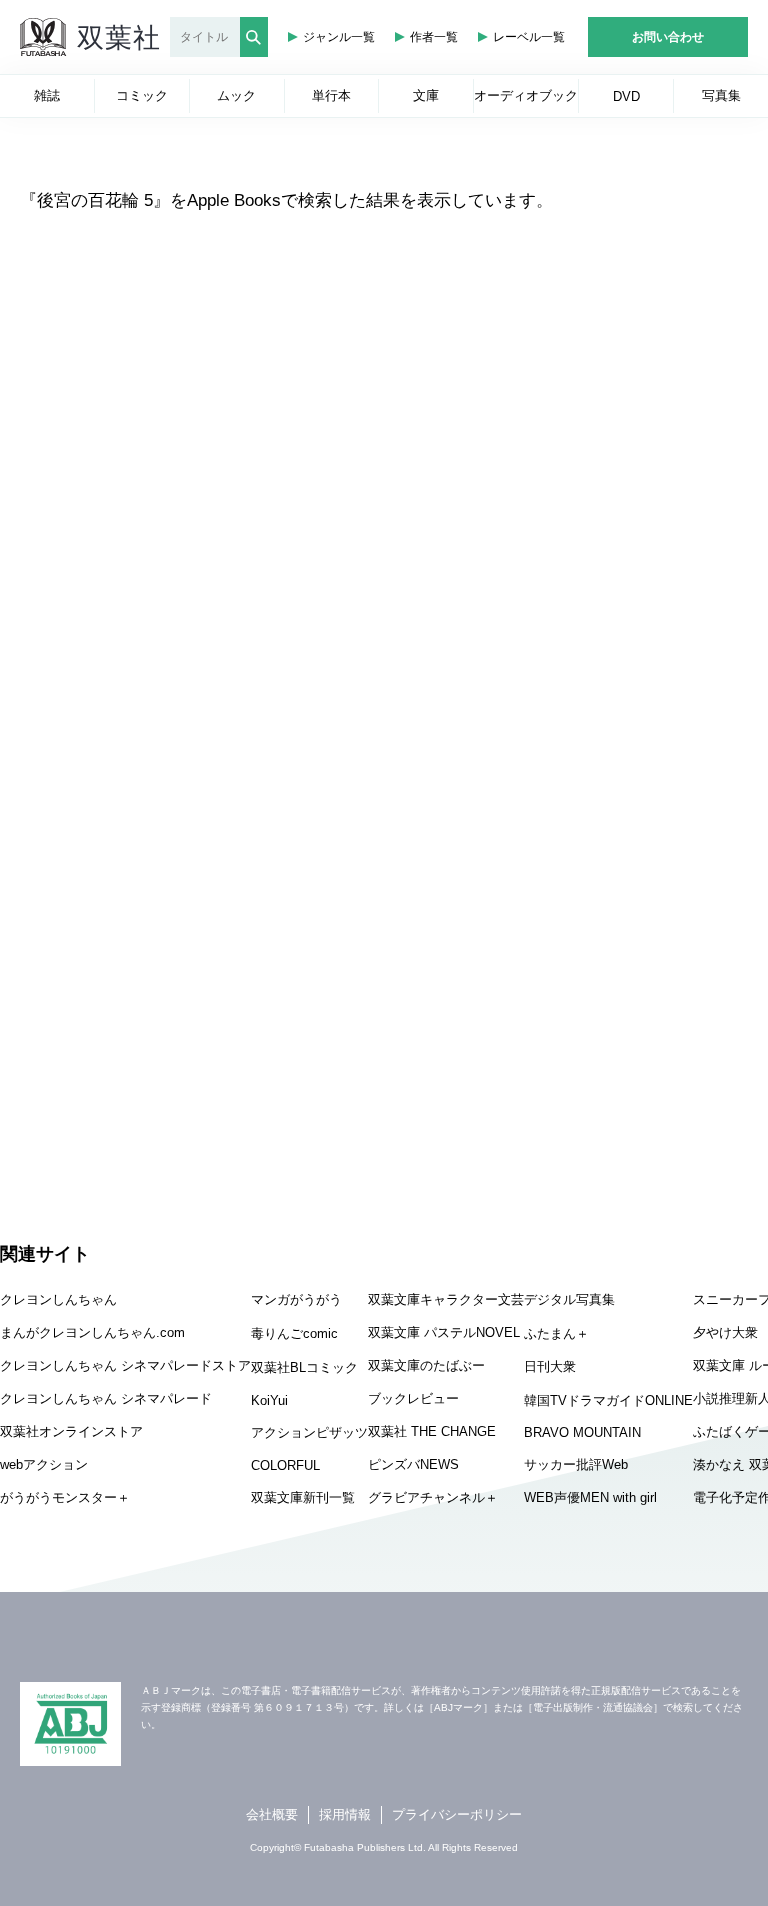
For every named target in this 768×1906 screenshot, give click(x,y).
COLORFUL (285, 1465)
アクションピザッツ (309, 1432)
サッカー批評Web (576, 1464)
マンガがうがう (296, 1299)
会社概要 (272, 1814)
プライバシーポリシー (457, 1814)
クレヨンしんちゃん (58, 1299)
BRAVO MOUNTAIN (582, 1432)
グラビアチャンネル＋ (433, 1497)
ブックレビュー (413, 1398)
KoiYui (269, 1400)
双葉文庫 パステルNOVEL (444, 1332)
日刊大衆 (550, 1366)
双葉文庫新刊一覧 (303, 1497)
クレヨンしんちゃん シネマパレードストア (125, 1365)
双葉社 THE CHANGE (432, 1431)
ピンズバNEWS (413, 1464)
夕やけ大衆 (725, 1332)
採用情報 (345, 1814)
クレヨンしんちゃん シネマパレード (106, 1398)
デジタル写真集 (569, 1299)
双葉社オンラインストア (71, 1431)
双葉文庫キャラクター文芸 (446, 1299)
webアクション (44, 1464)
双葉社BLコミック (304, 1367)
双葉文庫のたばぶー (426, 1365)
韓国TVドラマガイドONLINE (608, 1400)
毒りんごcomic (294, 1333)
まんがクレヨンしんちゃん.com (92, 1332)
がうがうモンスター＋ (65, 1497)
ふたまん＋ (556, 1333)
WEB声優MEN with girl (590, 1497)
